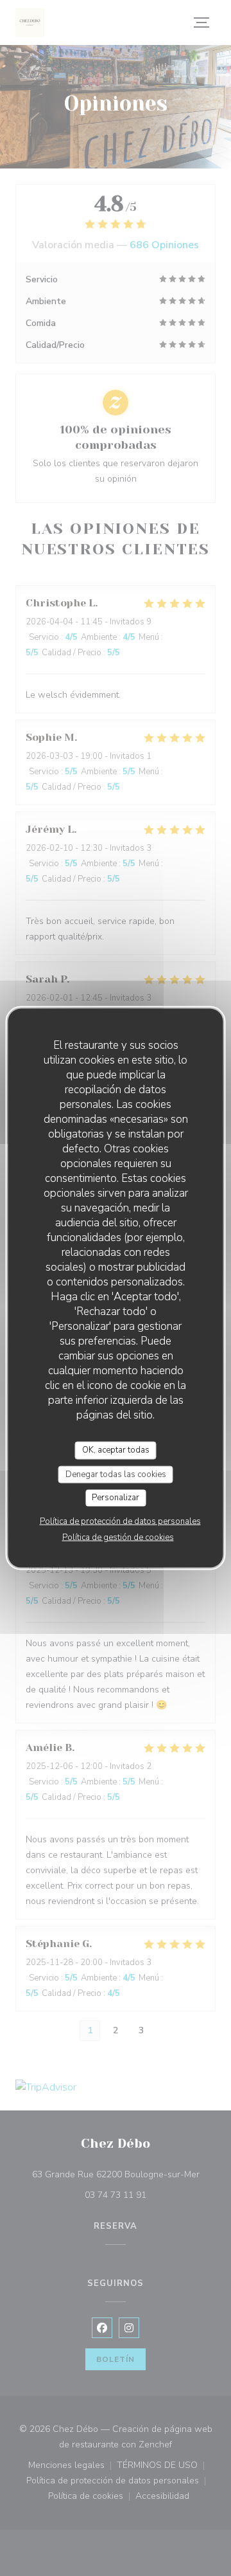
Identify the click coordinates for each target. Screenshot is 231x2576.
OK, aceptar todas (116, 1450)
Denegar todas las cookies (116, 1474)
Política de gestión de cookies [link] (118, 1537)
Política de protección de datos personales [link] (120, 1521)
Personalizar (116, 1498)
